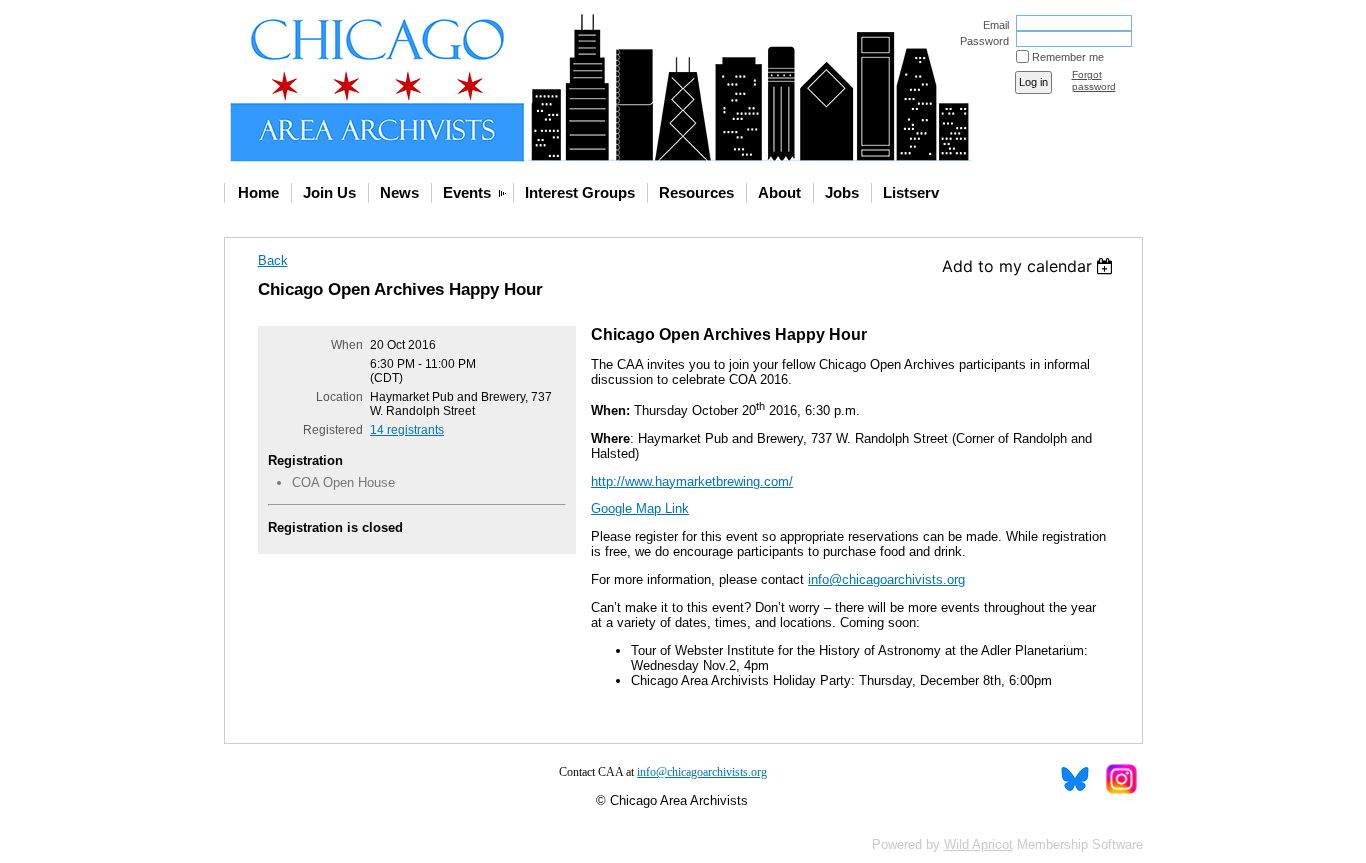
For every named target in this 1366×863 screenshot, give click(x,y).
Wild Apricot (978, 844)
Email (992, 25)
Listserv (911, 192)
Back (273, 260)
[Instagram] (1120, 779)
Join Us (329, 192)
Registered (333, 430)
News (399, 192)
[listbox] (1030, 266)
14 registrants (407, 430)
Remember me (1068, 57)
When (347, 345)
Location (339, 397)
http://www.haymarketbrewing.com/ (692, 481)
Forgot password (1094, 80)
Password (981, 41)
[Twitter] (1075, 779)
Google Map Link (640, 508)
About (779, 192)
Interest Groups (580, 192)
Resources (696, 192)
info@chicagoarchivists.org (886, 579)
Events (467, 192)
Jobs (842, 192)
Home (258, 192)
